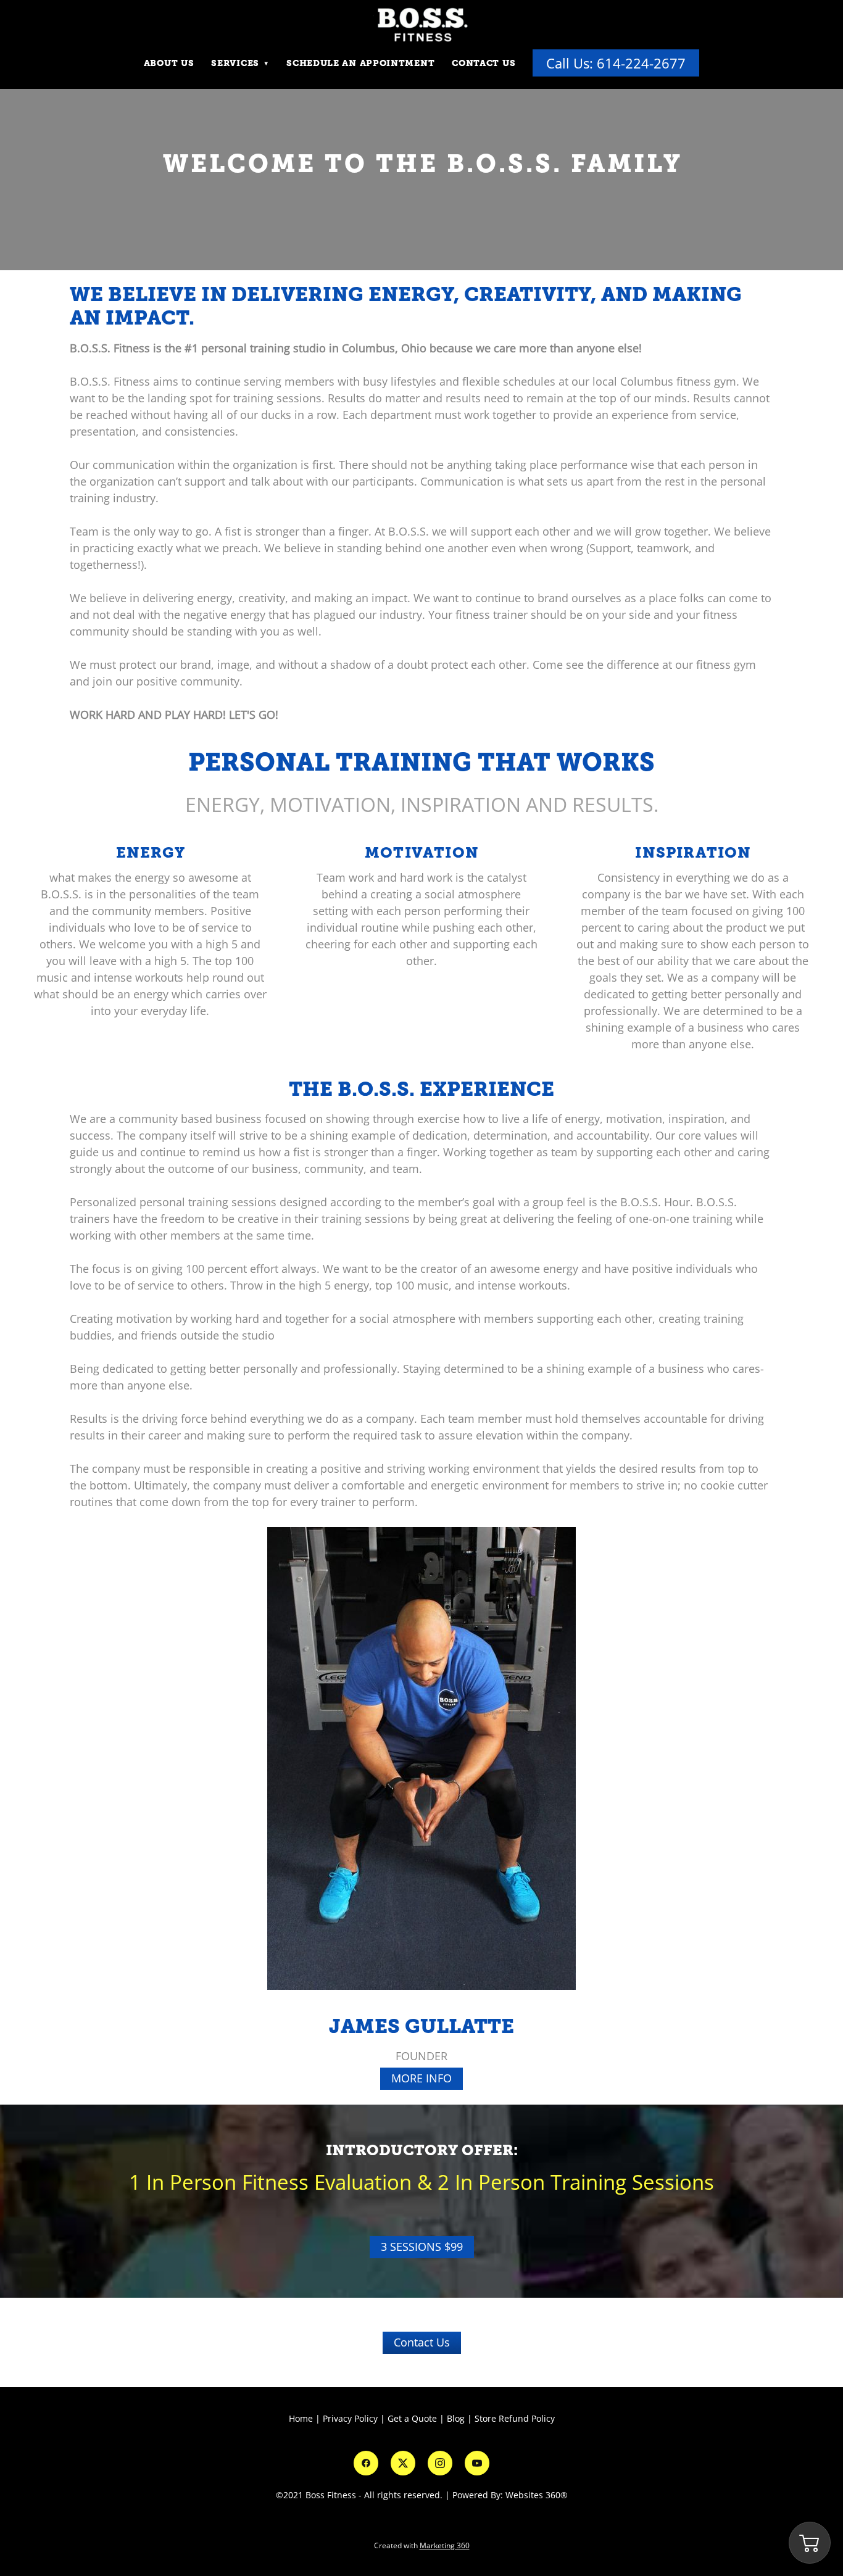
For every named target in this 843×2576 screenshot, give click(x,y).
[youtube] (477, 2463)
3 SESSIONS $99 (422, 2247)
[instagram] (440, 2463)
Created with (422, 2545)
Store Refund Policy (515, 2418)
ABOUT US (169, 63)
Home (302, 2418)
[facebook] (366, 2463)
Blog (456, 2418)
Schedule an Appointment (360, 63)
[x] (403, 2463)
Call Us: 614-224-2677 (616, 63)
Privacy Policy (350, 2418)
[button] (810, 2543)
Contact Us (484, 63)
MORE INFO (421, 2078)
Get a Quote (412, 2418)
